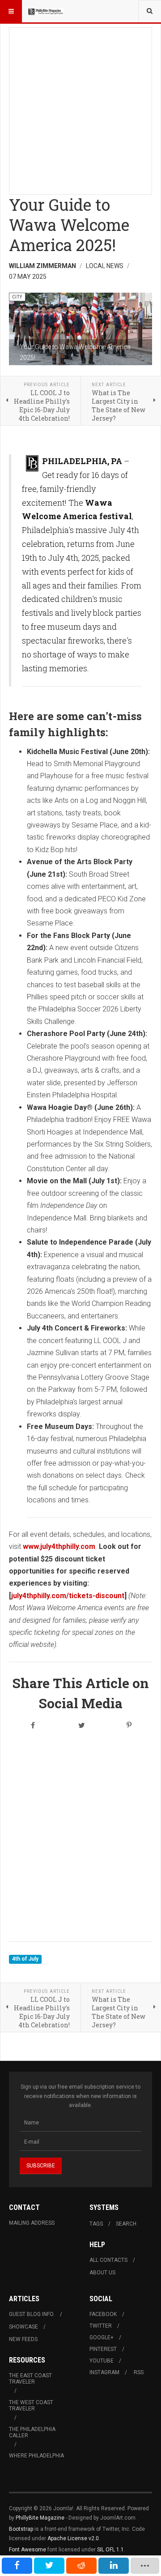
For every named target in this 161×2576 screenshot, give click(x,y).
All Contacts (108, 2260)
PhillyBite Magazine (40, 2518)
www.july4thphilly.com (59, 1546)
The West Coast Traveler (31, 2405)
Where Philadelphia (36, 2456)
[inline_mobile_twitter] (49, 2566)
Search (126, 2224)
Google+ (102, 2337)
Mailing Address (32, 2223)
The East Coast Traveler (30, 2379)
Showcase (23, 2327)
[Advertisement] (80, 108)
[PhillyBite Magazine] (46, 11)
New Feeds (23, 2339)
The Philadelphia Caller (32, 2432)
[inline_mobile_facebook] (17, 2566)
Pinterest (103, 2349)
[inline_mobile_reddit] (81, 2566)
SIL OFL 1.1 (110, 2550)
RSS (139, 2372)
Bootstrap (21, 2529)
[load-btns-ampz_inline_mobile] (145, 2566)
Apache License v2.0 (73, 2538)
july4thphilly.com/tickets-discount (68, 1596)
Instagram (104, 2372)
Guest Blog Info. (32, 2314)
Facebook (103, 2314)
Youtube (102, 2361)
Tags (96, 2224)
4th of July (25, 1959)
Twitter (101, 2326)
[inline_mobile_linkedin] (114, 2566)
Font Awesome (28, 2550)
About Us (102, 2273)
